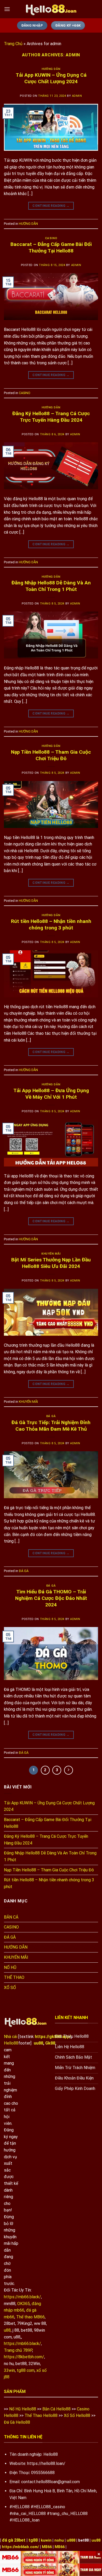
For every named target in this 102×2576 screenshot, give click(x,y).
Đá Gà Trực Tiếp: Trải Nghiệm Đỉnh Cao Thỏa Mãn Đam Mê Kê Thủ (51, 1426)
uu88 (38, 2043)
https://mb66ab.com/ (20, 2547)
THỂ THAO (14, 1977)
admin (73, 55)
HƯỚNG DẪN (51, 69)
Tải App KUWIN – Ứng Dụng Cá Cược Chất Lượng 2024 (51, 78)
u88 (7, 2330)
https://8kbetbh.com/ (24, 2357)
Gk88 (50, 2043)
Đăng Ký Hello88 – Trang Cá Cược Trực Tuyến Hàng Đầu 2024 (51, 417)
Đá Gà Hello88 (17, 2422)
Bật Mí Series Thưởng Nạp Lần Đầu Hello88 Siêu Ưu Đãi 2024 (51, 1263)
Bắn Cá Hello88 (56, 2409)
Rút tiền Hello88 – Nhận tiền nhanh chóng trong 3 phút (51, 924)
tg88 (33, 2540)
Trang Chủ (13, 44)
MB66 (47, 2547)
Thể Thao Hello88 (41, 2415)
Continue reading (51, 206)
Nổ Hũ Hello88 (23, 2409)
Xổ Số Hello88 (77, 2415)
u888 (71, 2540)
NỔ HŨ (10, 1967)
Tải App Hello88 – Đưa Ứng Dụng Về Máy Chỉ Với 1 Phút (51, 1094)
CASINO (51, 238)
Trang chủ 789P (18, 2350)
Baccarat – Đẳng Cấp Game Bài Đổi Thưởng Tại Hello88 (51, 247)
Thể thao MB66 (30, 2317)
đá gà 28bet (14, 2540)
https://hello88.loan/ (46, 2463)
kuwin (46, 2540)
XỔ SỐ (10, 1988)
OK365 (24, 2304)
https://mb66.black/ (22, 2297)
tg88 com (26, 2370)
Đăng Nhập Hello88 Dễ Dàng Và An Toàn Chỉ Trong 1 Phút (51, 586)
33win (9, 2370)
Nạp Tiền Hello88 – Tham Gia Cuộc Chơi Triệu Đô (51, 755)
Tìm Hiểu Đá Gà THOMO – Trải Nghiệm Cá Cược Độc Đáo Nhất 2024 (51, 1598)
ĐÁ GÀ (51, 1416)
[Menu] (7, 9)
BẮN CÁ (11, 1917)
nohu (59, 2540)
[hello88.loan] (51, 9)
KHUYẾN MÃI (51, 1254)
